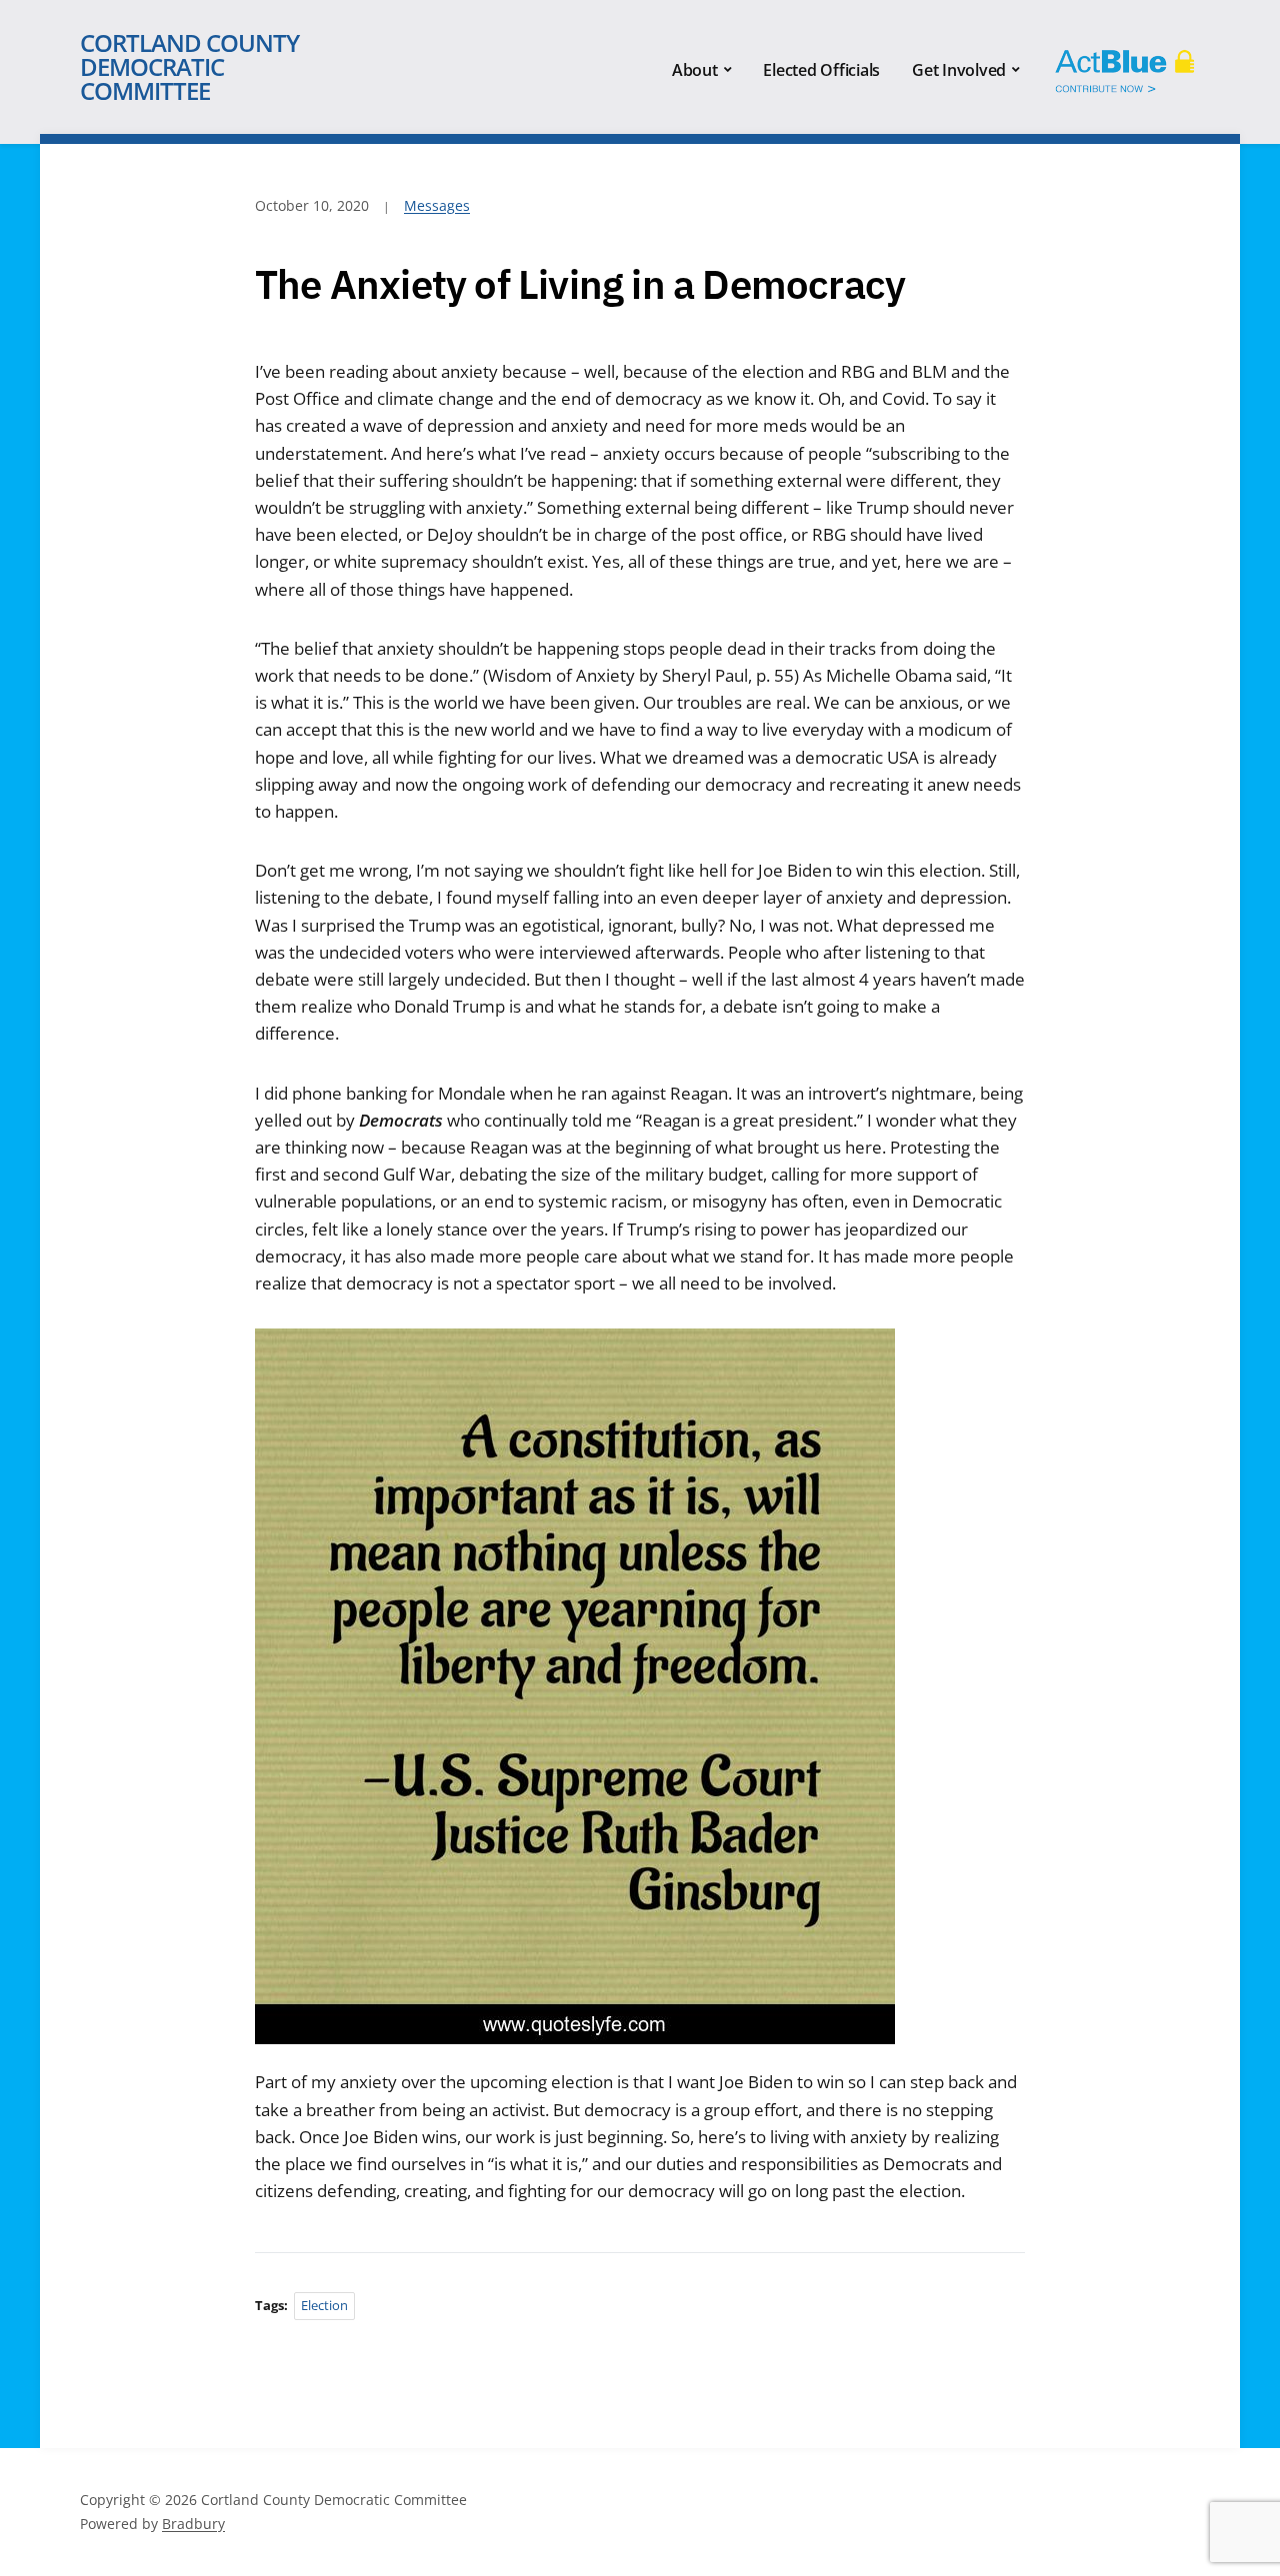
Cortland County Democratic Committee (189, 66)
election (324, 2305)
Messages (437, 205)
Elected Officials (821, 70)
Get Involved (959, 70)
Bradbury (193, 2524)
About (695, 70)
